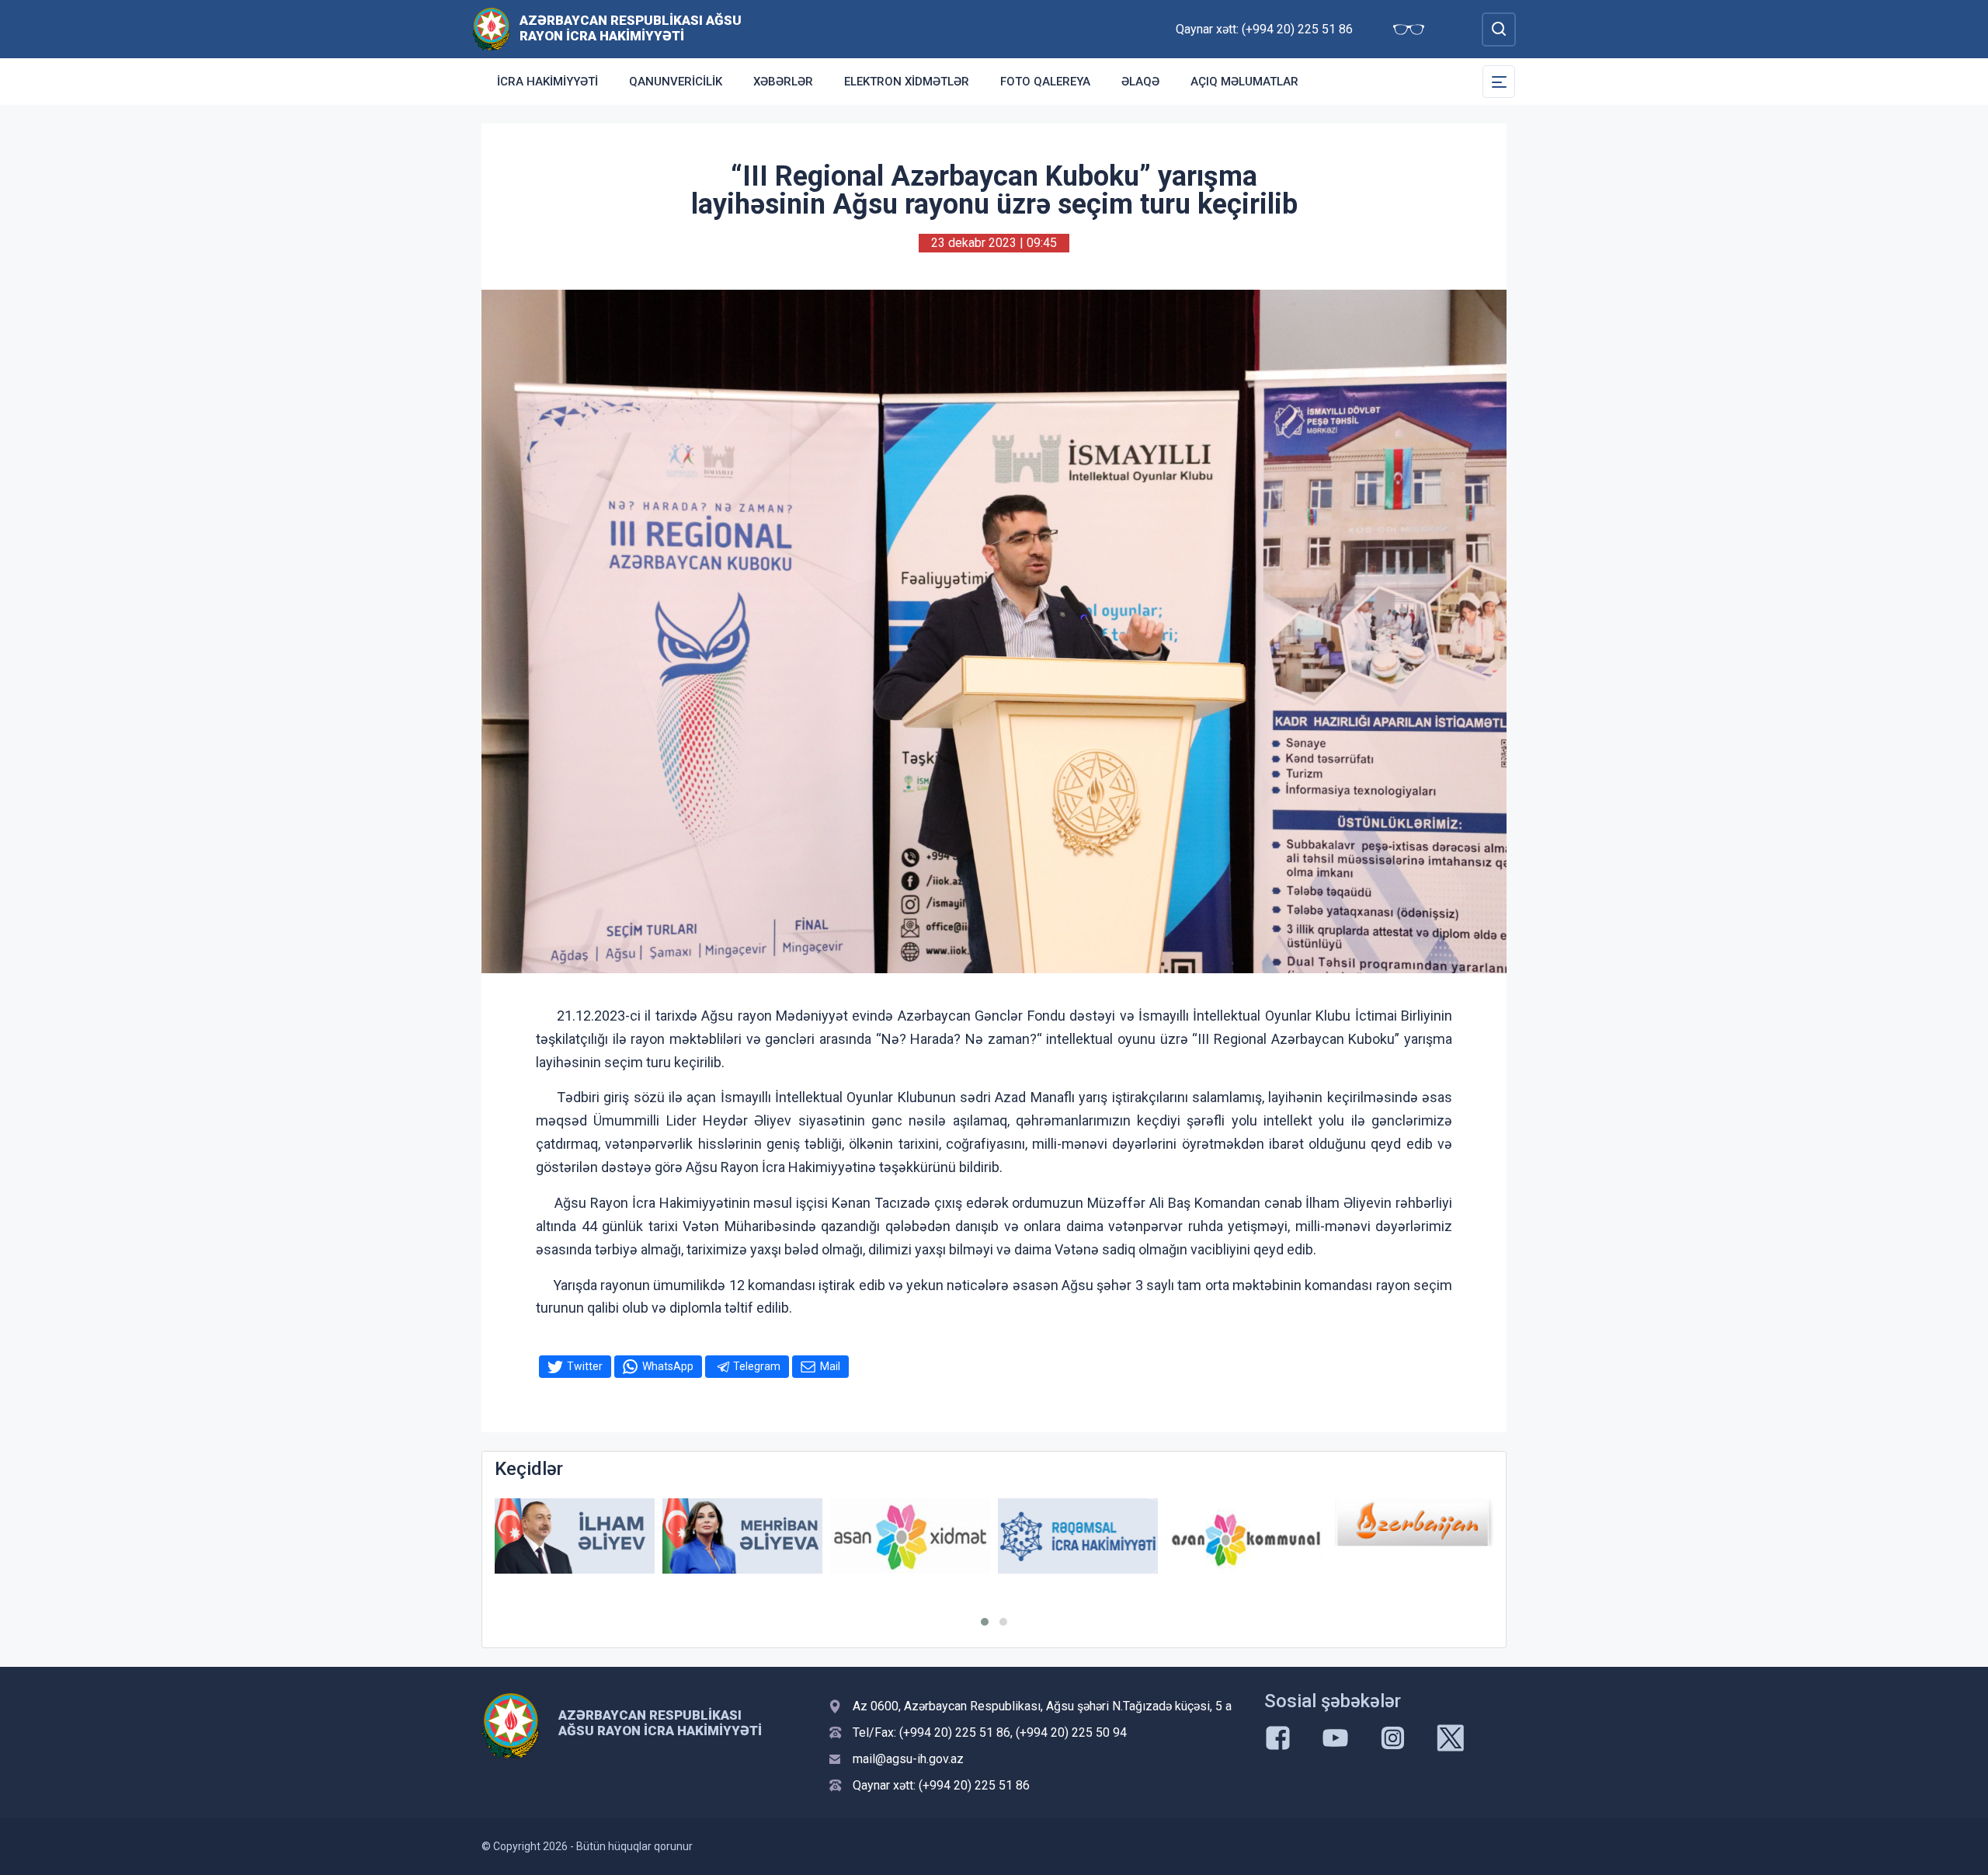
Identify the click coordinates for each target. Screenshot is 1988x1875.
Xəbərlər (783, 82)
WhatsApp (668, 1366)
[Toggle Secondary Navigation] (1499, 82)
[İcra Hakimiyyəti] (491, 28)
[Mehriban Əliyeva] (742, 1536)
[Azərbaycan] (1413, 1522)
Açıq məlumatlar (1244, 82)
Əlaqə (1140, 82)
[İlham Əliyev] (575, 1536)
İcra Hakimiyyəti (547, 82)
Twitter (585, 1366)
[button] (985, 1622)
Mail (830, 1366)
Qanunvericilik (676, 82)
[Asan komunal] (1246, 1536)
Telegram (757, 1366)
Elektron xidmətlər (907, 82)
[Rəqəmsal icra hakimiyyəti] (1078, 1536)
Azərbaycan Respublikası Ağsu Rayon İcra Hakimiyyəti (631, 28)
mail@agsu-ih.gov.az (908, 1759)
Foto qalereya (1045, 82)
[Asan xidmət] (910, 1536)
